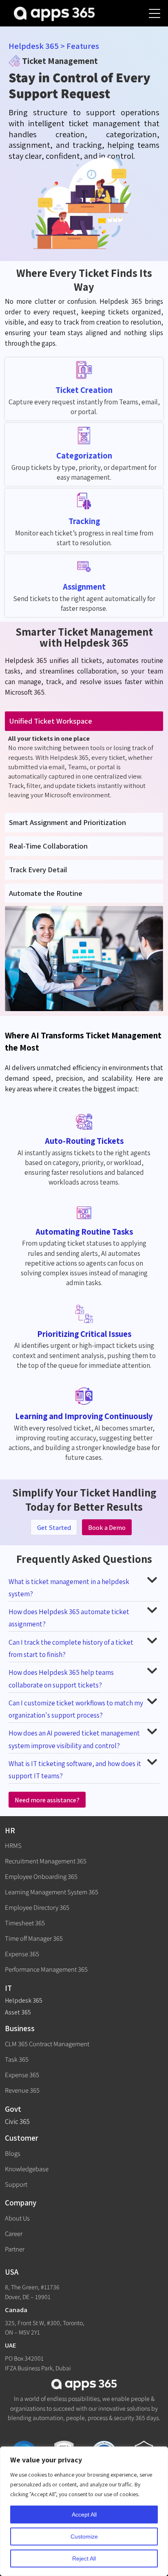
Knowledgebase (27, 2169)
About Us (17, 2218)
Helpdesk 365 (34, 46)
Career (14, 2234)
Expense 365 (22, 1954)
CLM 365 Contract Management (47, 2044)
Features (83, 46)
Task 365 (17, 2059)
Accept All (84, 2515)
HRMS (13, 1845)
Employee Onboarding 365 (41, 1876)
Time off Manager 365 (34, 1938)
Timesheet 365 (25, 1923)
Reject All (84, 2558)
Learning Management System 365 (52, 1892)
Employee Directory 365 (37, 1907)
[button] (84, 1587)
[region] (84, 2511)
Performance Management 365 (46, 1969)
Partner (15, 2249)
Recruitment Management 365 (46, 1861)
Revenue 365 (22, 2090)
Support (16, 2184)
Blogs (13, 2153)
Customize (84, 2537)
